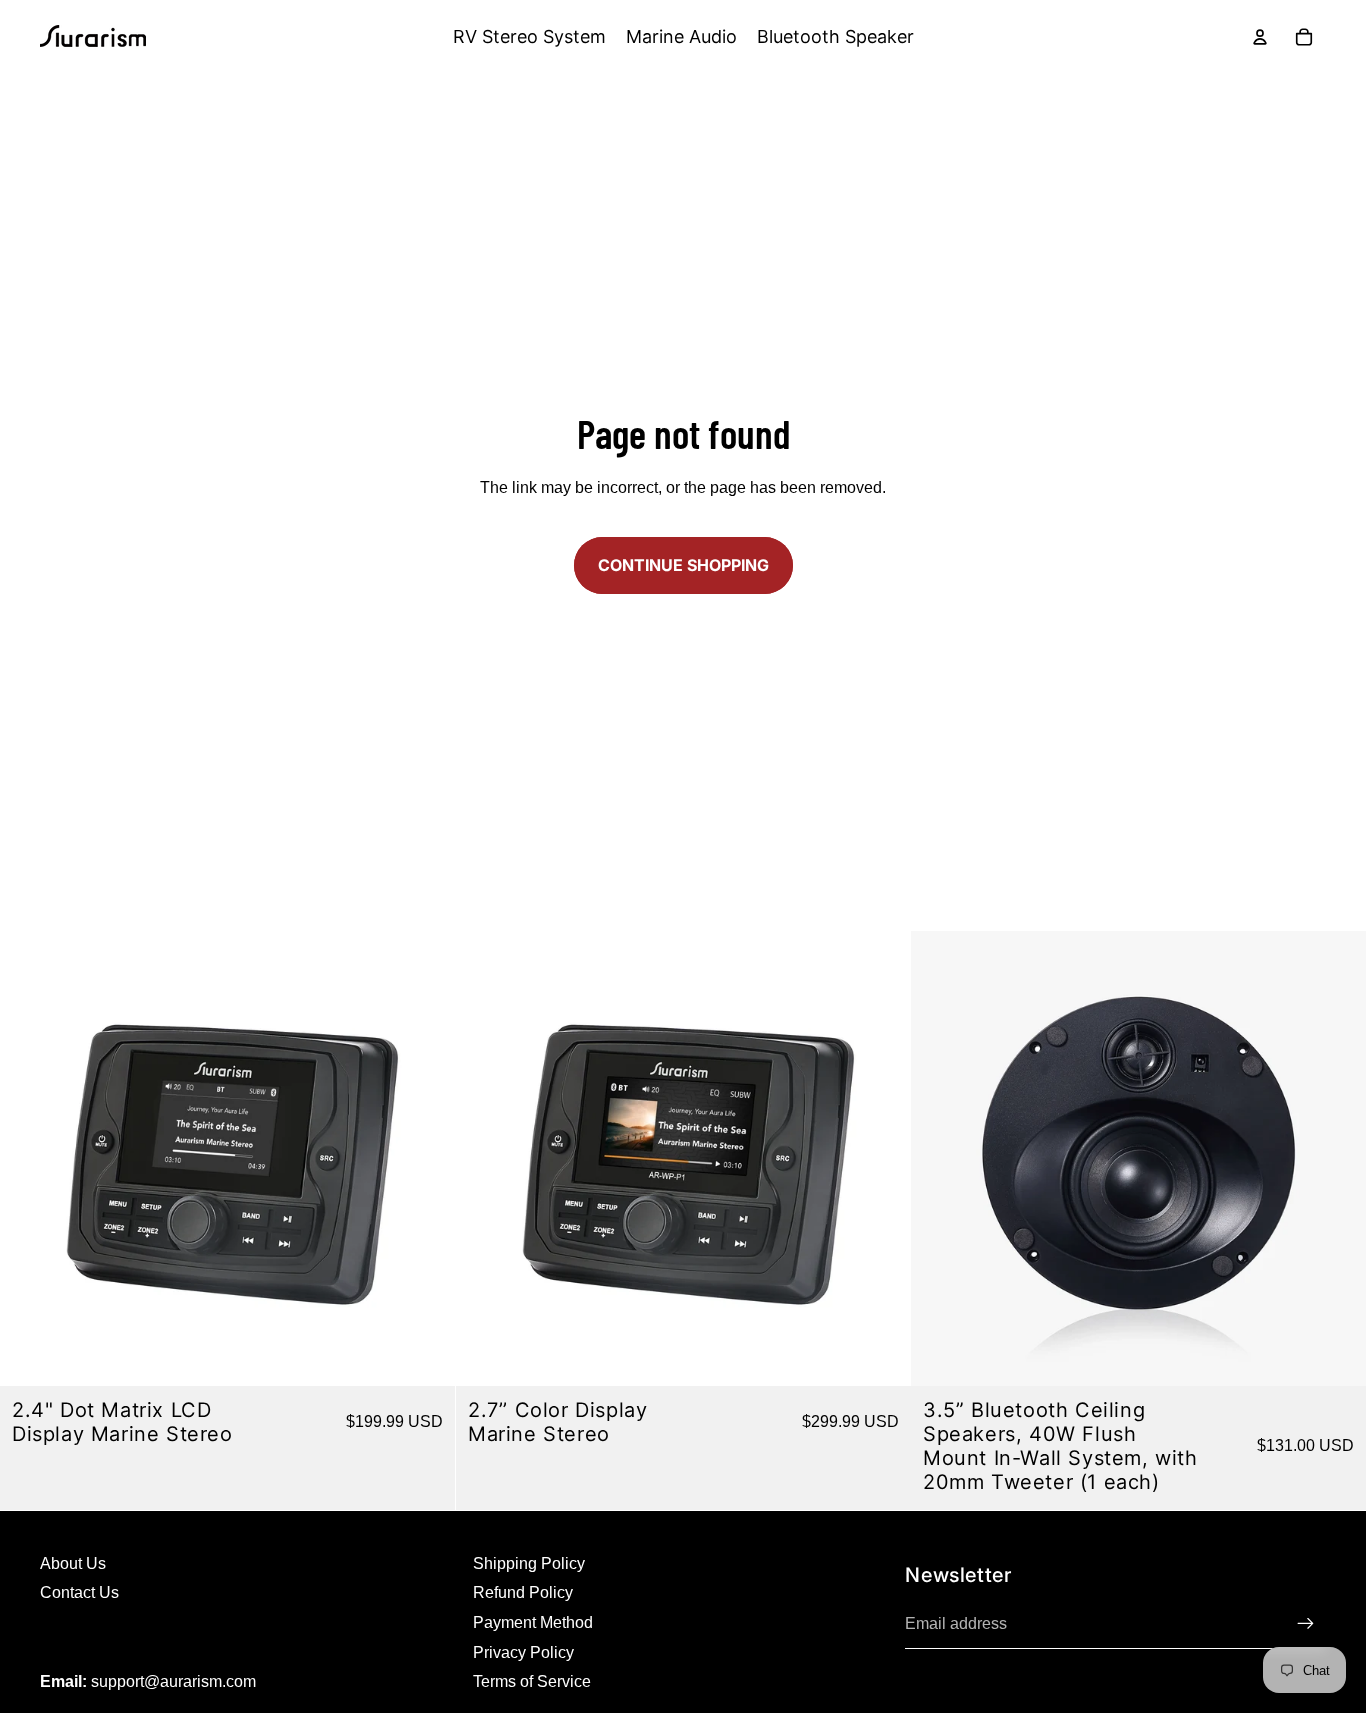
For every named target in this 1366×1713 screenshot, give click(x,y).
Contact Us (79, 1592)
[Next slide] (880, 1158)
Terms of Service (532, 1681)
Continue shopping (683, 565)
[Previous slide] (486, 1158)
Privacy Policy (523, 1652)
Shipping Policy (529, 1563)
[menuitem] (529, 37)
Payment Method (533, 1622)
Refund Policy (523, 1592)
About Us (73, 1563)
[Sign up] (1306, 1624)
